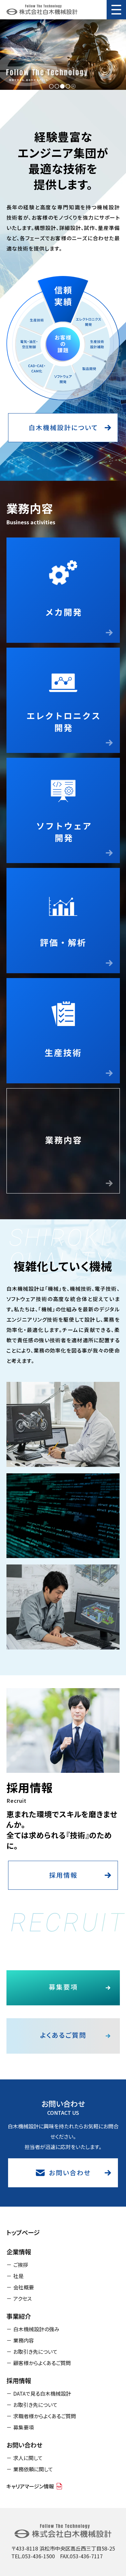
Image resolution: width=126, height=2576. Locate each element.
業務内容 (24, 2340)
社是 (18, 2276)
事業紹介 (19, 2316)
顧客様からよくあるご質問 (42, 2363)
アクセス (22, 2298)
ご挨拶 (21, 2265)
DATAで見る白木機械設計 (42, 2393)
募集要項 (24, 2427)
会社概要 (24, 2287)
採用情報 (19, 2381)
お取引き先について (35, 2352)
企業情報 (19, 2252)
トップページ (23, 2232)
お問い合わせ (24, 2445)
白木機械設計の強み (36, 2329)
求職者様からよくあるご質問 (45, 2416)
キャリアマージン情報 (30, 2486)
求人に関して (28, 2458)
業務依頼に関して (33, 2469)
